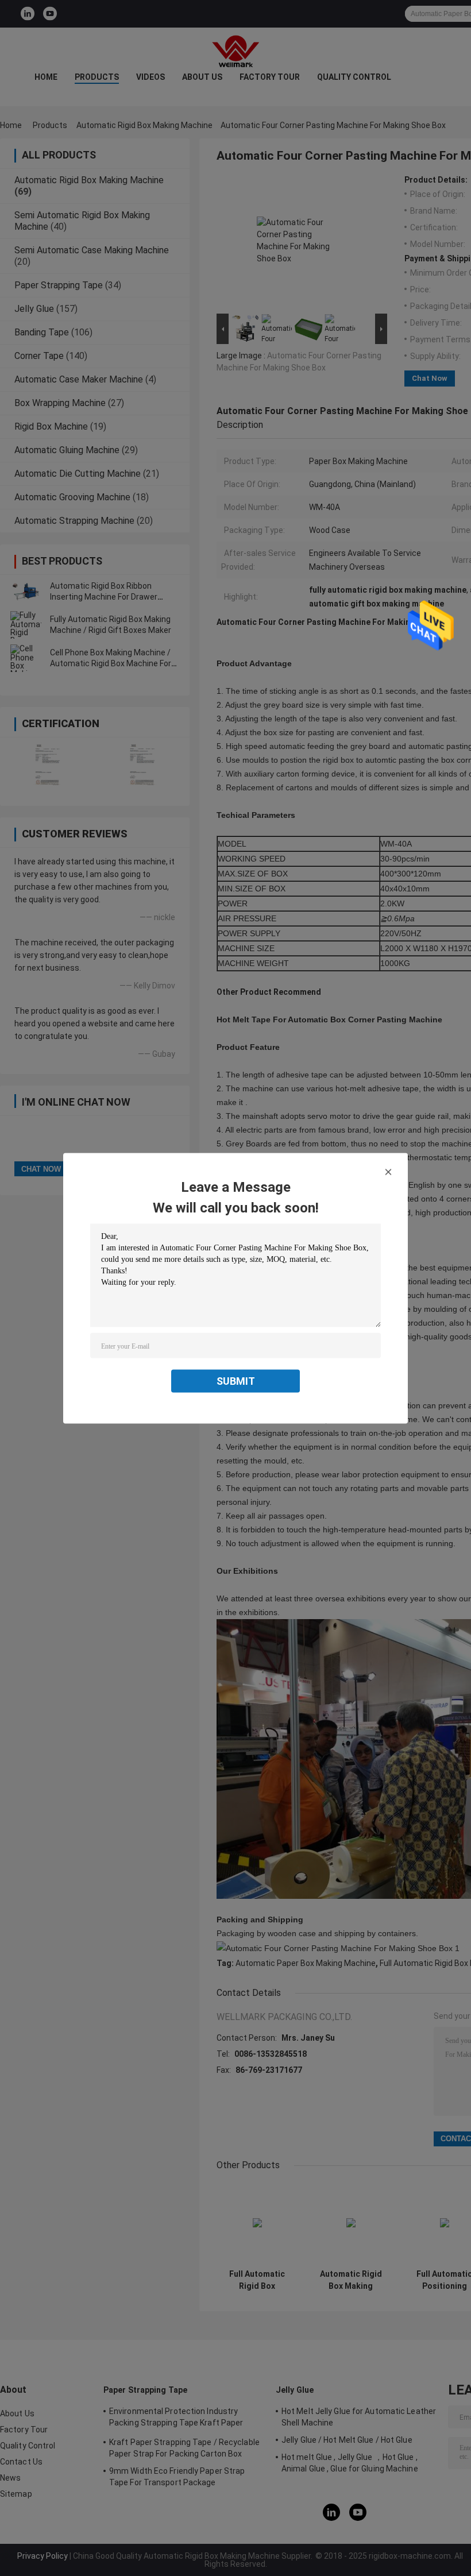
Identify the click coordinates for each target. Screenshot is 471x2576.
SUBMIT (236, 1380)
